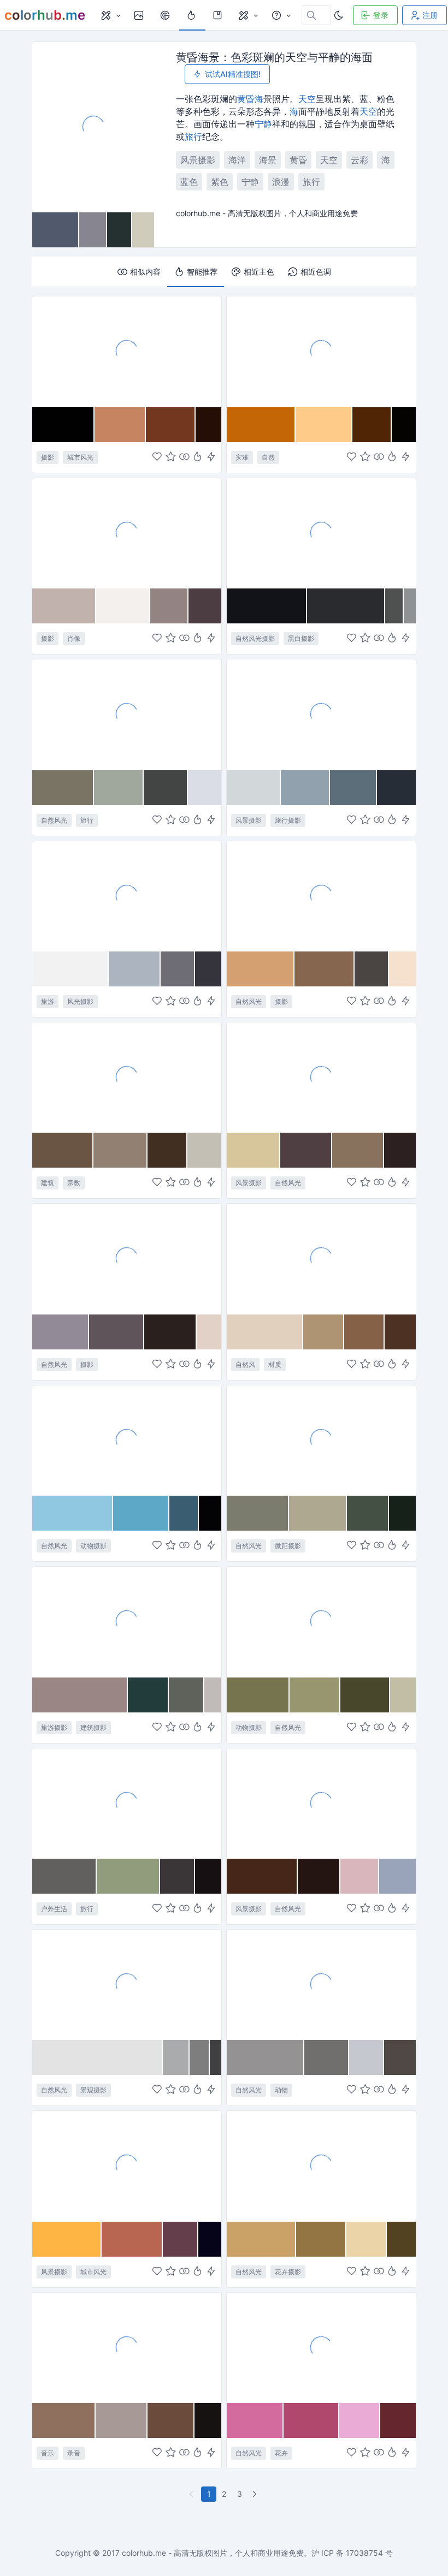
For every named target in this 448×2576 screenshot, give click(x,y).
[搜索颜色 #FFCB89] (324, 425)
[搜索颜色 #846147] (364, 1332)
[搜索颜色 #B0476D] (311, 2420)
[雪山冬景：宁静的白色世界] (127, 1984)
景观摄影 (93, 2090)
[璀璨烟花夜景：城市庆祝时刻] (127, 351)
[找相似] (184, 457)
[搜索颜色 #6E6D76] (178, 969)
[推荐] (192, 15)
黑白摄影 (301, 638)
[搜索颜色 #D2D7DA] (254, 788)
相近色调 (316, 272)
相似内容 (145, 272)
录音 (74, 2453)
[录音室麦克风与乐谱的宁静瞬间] (127, 2347)
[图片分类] (110, 15)
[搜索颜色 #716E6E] (327, 2057)
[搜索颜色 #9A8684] (80, 1695)
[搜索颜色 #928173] (120, 1150)
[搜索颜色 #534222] (401, 2239)
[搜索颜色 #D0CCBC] (143, 230)
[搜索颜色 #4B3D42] (205, 606)
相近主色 (259, 272)
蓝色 (189, 182)
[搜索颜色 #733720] (171, 425)
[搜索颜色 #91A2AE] (305, 788)
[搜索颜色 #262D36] (396, 788)
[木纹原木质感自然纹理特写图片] (321, 1258)
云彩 (359, 160)
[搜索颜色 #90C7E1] (73, 1513)
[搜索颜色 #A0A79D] (119, 788)
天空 (307, 99)
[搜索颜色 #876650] (325, 969)
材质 (275, 1364)
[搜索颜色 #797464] (63, 788)
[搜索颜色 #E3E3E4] (98, 2057)
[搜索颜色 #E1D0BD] (265, 1332)
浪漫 (281, 182)
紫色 (220, 182)
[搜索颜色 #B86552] (132, 2239)
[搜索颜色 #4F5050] (394, 606)
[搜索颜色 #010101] (63, 425)
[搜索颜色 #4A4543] (372, 969)
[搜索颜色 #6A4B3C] (171, 2420)
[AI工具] (248, 15)
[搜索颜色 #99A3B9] (397, 1876)
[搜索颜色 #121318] (267, 606)
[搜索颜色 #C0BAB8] (213, 1695)
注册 (430, 15)
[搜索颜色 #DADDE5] (205, 788)
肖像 (74, 638)
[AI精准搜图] (211, 457)
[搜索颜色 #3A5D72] (184, 1513)
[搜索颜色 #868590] (93, 230)
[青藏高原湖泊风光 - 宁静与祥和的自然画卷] (127, 714)
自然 (268, 457)
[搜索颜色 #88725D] (358, 1150)
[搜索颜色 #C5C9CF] (367, 2057)
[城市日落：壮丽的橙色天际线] (127, 2165)
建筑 (48, 1183)
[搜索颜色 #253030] (120, 230)
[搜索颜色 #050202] (404, 425)
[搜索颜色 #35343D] (208, 969)
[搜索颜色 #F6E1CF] (402, 969)
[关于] (281, 15)
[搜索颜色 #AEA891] (318, 1513)
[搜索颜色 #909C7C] (129, 1876)
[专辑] (219, 15)
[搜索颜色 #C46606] (261, 425)
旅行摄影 (288, 820)
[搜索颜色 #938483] (169, 606)
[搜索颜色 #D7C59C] (254, 1150)
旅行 (193, 136)
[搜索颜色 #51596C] (56, 230)
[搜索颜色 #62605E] (64, 1876)
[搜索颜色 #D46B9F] (255, 2420)
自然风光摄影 (255, 638)
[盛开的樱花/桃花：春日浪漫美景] (321, 2347)
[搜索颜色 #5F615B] (186, 1695)
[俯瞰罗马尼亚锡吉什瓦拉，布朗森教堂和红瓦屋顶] (127, 1621)
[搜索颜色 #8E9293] (410, 606)
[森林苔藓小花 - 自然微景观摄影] (321, 1440)
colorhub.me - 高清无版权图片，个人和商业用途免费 (213, 2553)
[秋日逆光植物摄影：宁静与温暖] (321, 896)
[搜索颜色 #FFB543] (67, 2239)
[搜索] (166, 15)
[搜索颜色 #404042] (216, 2057)
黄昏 (246, 99)
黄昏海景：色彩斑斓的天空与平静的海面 (274, 57)
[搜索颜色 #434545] (166, 788)
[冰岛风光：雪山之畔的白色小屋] (321, 714)
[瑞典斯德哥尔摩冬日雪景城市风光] (127, 896)
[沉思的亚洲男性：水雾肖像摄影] (127, 533)
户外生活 (54, 1909)
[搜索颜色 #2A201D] (170, 1332)
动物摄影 (93, 1546)
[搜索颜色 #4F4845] (400, 2057)
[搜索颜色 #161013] (208, 1876)
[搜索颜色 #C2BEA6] (403, 1695)
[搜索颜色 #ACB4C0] (134, 969)
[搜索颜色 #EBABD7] (360, 2420)
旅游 (48, 1001)
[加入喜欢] (157, 457)
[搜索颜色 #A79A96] (122, 2420)
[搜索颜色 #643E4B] (181, 2239)
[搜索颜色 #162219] (402, 1513)
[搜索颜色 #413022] (167, 1150)
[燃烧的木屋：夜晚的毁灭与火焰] (321, 351)
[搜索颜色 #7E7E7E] (200, 2057)
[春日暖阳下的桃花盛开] (321, 2165)
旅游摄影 (54, 1727)
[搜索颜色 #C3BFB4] (204, 1150)
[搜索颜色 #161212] (208, 2420)
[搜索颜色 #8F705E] (64, 2420)
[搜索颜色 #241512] (319, 1876)
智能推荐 (202, 272)
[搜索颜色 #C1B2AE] (64, 606)
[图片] (140, 15)
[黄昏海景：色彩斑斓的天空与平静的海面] (93, 127)
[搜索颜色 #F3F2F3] (70, 969)
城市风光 (80, 457)
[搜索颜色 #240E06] (208, 425)
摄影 (48, 457)
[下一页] (256, 2494)
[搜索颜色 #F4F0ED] (123, 606)
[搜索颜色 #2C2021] (400, 1150)
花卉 (281, 2453)
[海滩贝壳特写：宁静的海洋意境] (127, 1258)
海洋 (237, 160)
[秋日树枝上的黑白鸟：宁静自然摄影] (321, 1984)
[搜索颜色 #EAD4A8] (367, 2239)
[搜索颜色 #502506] (372, 425)
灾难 (242, 457)
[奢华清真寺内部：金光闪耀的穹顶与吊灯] (127, 1077)
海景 (268, 160)
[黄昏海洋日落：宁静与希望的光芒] (321, 1077)
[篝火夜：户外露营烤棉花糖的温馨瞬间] (127, 1803)
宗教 (74, 1183)
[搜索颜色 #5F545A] (117, 1332)
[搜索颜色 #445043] (368, 1513)
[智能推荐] (198, 457)
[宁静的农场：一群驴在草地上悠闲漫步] (321, 1621)
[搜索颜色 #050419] (210, 2239)
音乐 (48, 2453)
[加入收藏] (171, 457)
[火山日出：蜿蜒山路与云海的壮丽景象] (321, 1803)
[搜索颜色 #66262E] (398, 2420)
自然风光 (54, 820)
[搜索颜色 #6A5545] (63, 1150)
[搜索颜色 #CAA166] (261, 2239)
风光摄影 (80, 1001)
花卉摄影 (288, 2272)
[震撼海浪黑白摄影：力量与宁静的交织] (321, 533)
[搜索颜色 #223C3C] (149, 1695)
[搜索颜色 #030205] (210, 1513)
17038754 (364, 2553)
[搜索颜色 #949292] (266, 2057)
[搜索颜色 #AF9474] (324, 1332)
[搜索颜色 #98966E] (315, 1695)
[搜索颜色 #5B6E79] (353, 788)
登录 (381, 15)
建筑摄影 (93, 1727)
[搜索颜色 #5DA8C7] (141, 1513)
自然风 (245, 1364)
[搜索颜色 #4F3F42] (306, 1150)
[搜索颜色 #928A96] (61, 1332)
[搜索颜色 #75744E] (258, 1695)
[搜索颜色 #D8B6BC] (360, 1876)
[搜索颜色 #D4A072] (261, 969)
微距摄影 (288, 1546)
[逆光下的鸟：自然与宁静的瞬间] (127, 1440)
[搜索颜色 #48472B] (365, 1695)
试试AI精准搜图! (233, 74)
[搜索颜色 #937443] (321, 2239)
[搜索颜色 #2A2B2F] (346, 606)
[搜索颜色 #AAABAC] (176, 2057)
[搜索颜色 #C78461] (120, 425)
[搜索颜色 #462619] (262, 1876)
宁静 (263, 124)
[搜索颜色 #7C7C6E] (258, 1513)
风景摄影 (198, 160)
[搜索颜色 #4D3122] (400, 1332)
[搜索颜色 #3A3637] (178, 1876)
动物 (281, 2090)
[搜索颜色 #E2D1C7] (209, 1332)
